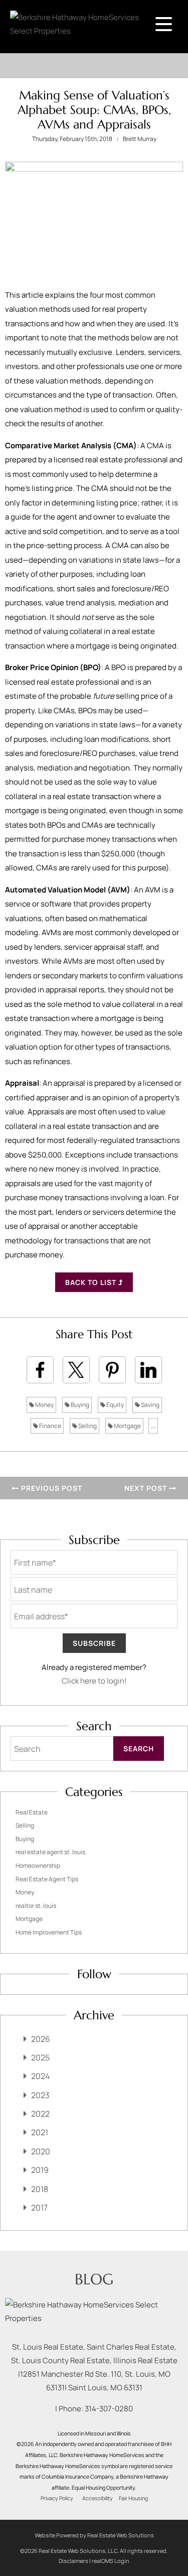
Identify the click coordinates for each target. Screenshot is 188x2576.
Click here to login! (94, 1681)
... (153, 1426)
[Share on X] (76, 1370)
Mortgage (127, 1426)
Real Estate (32, 1812)
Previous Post (51, 1488)
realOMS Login (111, 2561)
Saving (150, 1405)
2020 (41, 2151)
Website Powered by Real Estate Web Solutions (94, 2535)
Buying (79, 1405)
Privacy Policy (57, 2498)
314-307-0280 (109, 2409)
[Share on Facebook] (40, 1370)
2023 (40, 2095)
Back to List (92, 1282)
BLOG (94, 2279)
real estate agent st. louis (50, 1852)
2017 (39, 2208)
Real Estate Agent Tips (47, 1879)
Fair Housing (133, 2498)
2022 (40, 2114)
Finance (50, 1426)
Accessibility (98, 2498)
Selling (87, 1426)
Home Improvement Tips (49, 1932)
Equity (115, 1405)
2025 (40, 2057)
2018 (40, 2189)
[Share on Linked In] (148, 1370)
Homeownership (38, 1865)
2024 (40, 2076)
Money (44, 1405)
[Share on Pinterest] (112, 1370)
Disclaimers (73, 2561)
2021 (40, 2132)
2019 (40, 2170)
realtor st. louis (36, 1906)
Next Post (147, 1488)
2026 (41, 2039)
